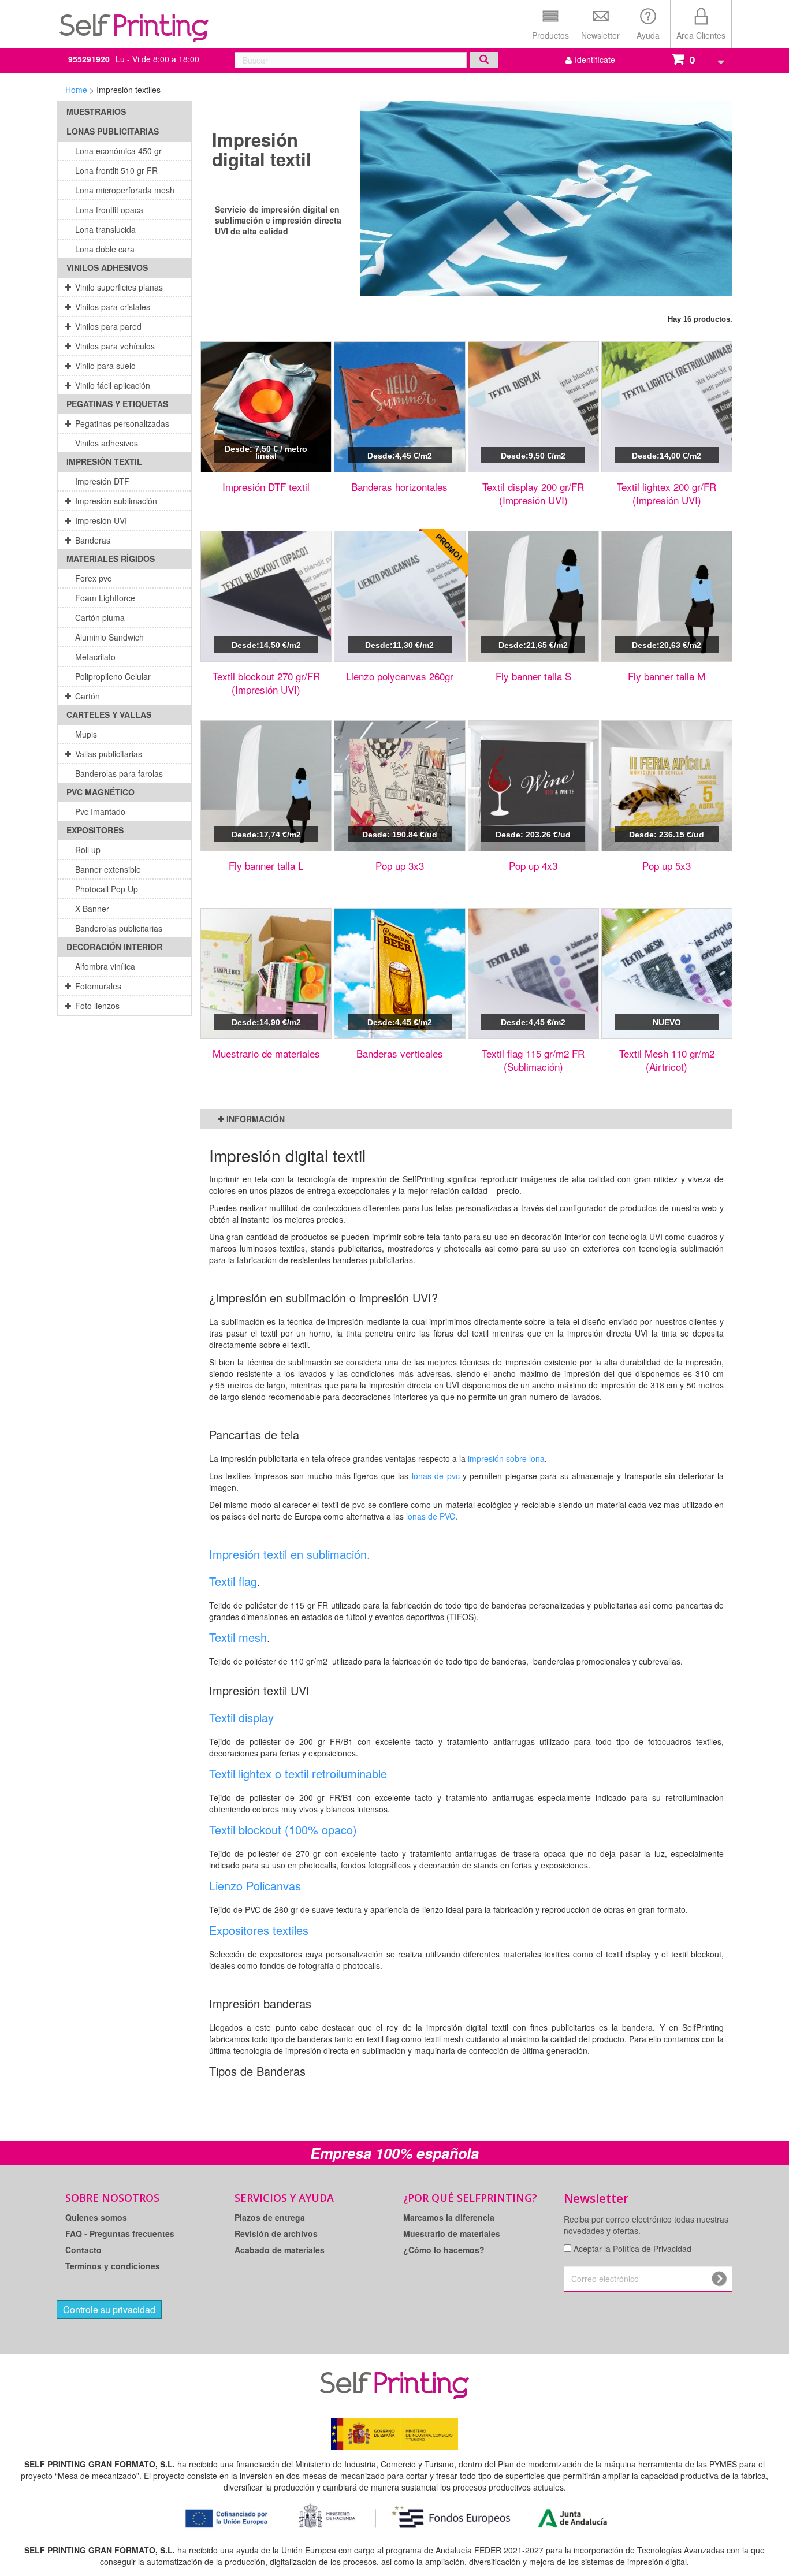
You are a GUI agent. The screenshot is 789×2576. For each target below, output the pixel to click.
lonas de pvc (436, 1476)
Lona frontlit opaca (109, 210)
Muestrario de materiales (266, 1053)
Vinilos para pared (108, 326)
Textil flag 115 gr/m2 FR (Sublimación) (533, 1060)
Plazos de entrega (270, 2217)
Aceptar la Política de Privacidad (632, 2249)
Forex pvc (93, 578)
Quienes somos (96, 2217)
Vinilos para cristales (113, 307)
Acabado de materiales (280, 2250)
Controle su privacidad (109, 2309)
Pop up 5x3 (667, 866)
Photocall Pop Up (107, 889)
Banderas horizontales (399, 487)
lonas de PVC (431, 1516)
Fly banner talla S (533, 676)
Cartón (88, 696)
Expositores (95, 830)
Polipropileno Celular (113, 676)
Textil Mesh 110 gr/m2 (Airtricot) (667, 1060)
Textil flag (233, 1581)
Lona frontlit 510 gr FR (116, 170)
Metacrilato (95, 657)
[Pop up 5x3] (667, 786)
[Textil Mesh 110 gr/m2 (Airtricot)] (667, 974)
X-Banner (92, 909)
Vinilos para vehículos (115, 346)
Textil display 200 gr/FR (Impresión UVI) (533, 493)
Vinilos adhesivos (107, 267)
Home (76, 90)
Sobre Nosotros (112, 2198)
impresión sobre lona (506, 1458)
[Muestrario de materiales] (266, 974)
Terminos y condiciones (113, 2266)
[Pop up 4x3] (533, 786)
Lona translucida (105, 229)
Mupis (86, 734)
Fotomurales (98, 986)
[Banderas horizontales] (399, 407)
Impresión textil (104, 461)
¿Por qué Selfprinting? (470, 2198)
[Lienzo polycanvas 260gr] (399, 596)
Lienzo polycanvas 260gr (400, 676)
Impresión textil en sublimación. (291, 1554)
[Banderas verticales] (399, 974)
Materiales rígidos (111, 559)
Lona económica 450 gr (118, 151)
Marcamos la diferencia (449, 2217)
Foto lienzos (97, 1006)
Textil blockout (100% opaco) (283, 1829)
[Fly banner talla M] (667, 596)
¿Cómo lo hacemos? (444, 2250)
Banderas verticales (400, 1053)
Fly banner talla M (667, 676)
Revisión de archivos (276, 2233)
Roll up (88, 850)
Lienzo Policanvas (255, 1886)
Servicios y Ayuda (284, 2198)
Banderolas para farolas (119, 773)
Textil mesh (238, 1637)
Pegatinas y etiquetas (117, 404)
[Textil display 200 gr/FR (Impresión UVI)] (533, 407)
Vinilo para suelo (105, 366)
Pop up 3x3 (400, 866)
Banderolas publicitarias (119, 928)
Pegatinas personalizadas (122, 423)
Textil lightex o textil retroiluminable (298, 1773)
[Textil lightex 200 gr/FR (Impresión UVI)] (667, 407)
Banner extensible (108, 869)
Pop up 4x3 (533, 866)
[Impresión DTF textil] (266, 407)
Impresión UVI (101, 520)
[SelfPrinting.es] (134, 22)
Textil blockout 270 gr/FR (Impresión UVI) (266, 683)
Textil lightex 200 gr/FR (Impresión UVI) (667, 493)
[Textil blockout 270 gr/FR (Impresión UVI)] (266, 596)
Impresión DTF (102, 481)
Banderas (93, 540)
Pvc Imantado (100, 811)
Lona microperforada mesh (125, 190)
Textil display (241, 1717)
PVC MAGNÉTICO (101, 792)
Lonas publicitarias (113, 131)
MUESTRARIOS (96, 111)
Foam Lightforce (105, 598)
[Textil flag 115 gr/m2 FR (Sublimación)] (533, 974)
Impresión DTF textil (266, 487)
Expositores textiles (259, 1930)
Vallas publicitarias (109, 754)
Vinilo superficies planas (119, 287)
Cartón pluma (100, 617)
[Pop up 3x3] (399, 786)
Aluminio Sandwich (109, 637)
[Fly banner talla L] (266, 786)
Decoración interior (114, 947)
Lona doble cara (105, 249)
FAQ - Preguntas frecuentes (120, 2233)
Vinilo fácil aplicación (113, 385)
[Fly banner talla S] (533, 596)
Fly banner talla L (266, 866)
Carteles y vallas (109, 714)
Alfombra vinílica (105, 966)
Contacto (83, 2250)
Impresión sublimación (116, 501)
